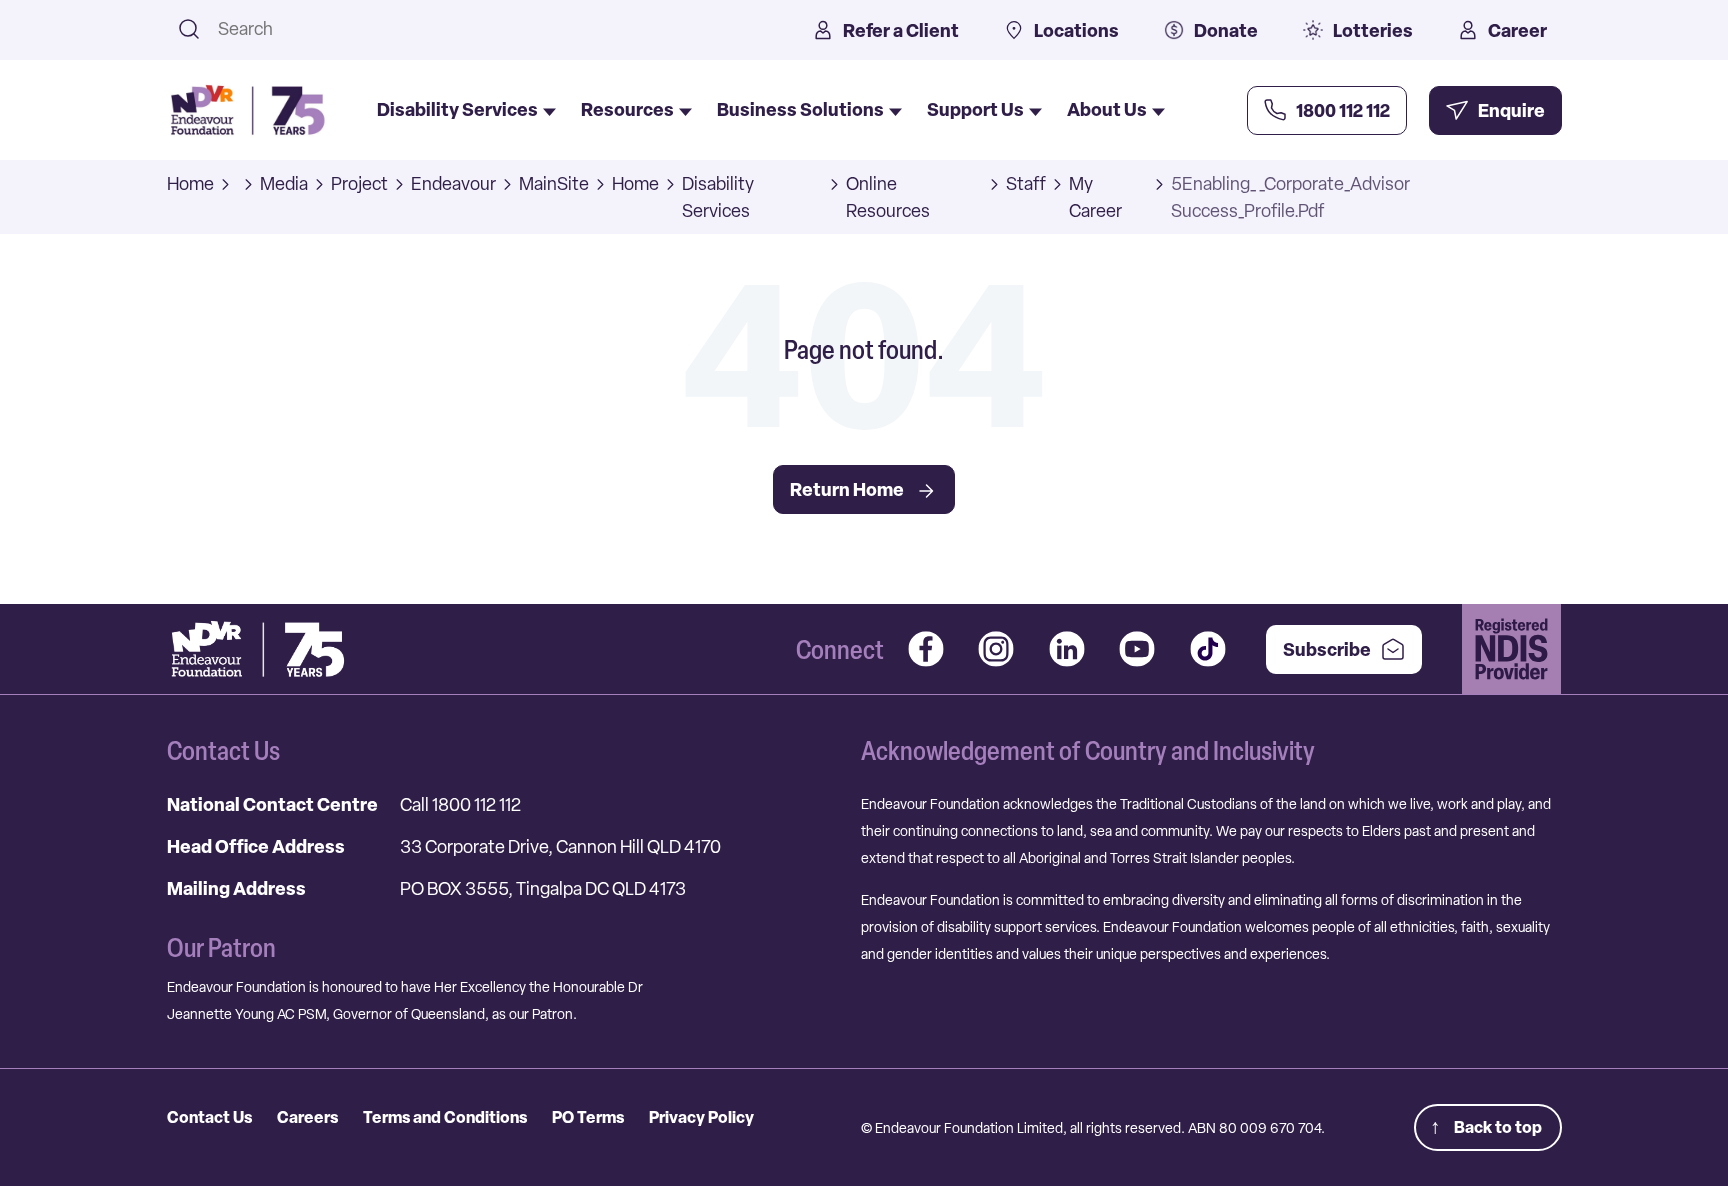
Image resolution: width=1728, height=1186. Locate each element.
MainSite (554, 183)
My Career (1095, 197)
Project (359, 183)
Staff (1026, 183)
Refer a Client (901, 30)
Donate (1226, 30)
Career (1517, 30)
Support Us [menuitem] (975, 109)
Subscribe (1327, 649)
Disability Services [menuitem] (457, 109)
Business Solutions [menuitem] (800, 109)
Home (190, 183)
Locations (1076, 30)
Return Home (847, 489)
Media (284, 183)
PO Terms (588, 1117)
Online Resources (888, 197)
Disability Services (718, 197)
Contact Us (209, 1117)
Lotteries (1373, 30)
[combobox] (489, 28)
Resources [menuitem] (627, 109)
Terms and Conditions (445, 1117)
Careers (307, 1117)
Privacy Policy (701, 1117)
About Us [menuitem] (1107, 109)
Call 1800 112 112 (460, 804)
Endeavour (453, 183)
